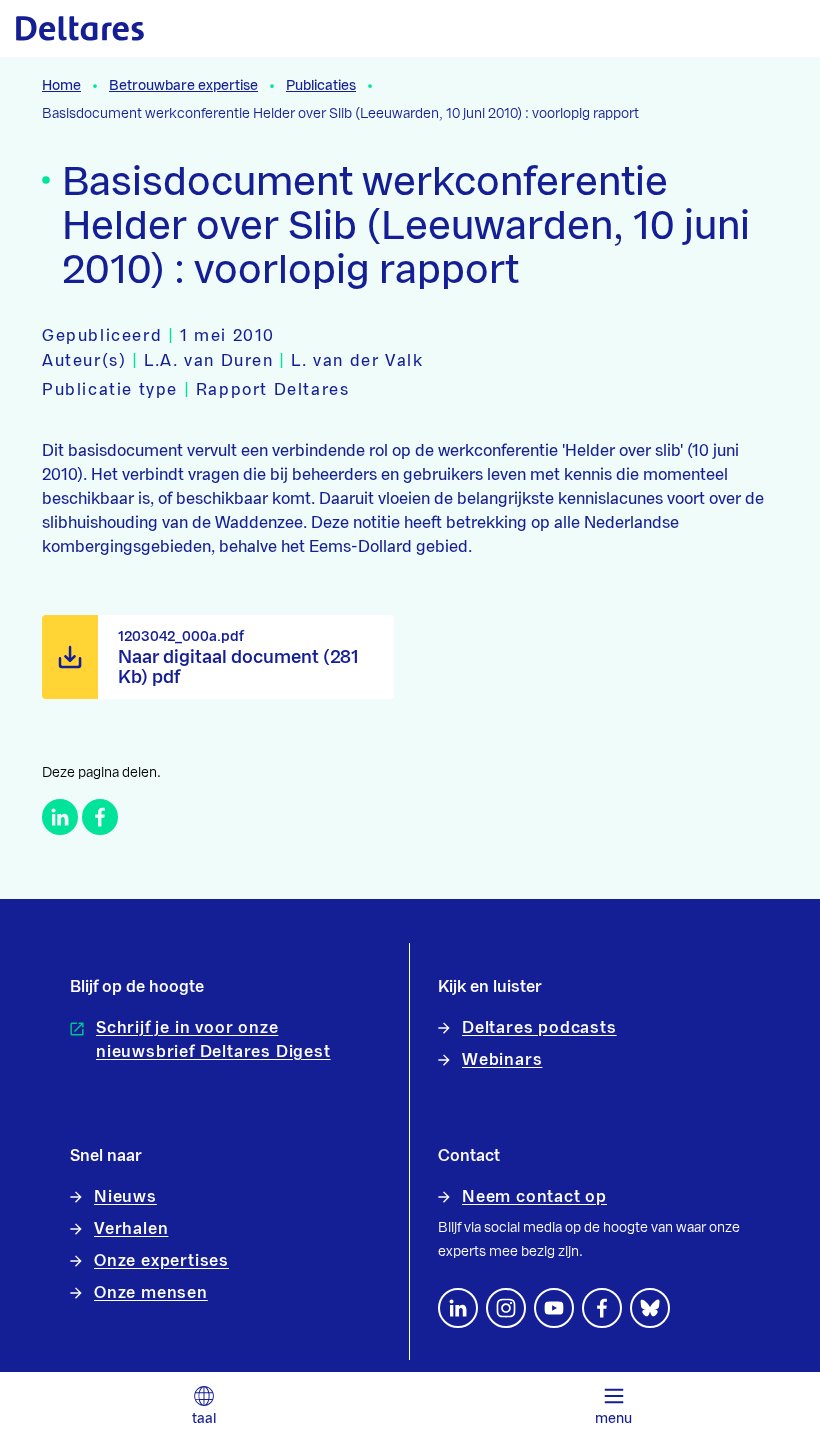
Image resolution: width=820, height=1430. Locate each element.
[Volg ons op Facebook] (602, 1308)
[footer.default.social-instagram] (506, 1308)
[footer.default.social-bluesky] (650, 1308)
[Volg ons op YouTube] (554, 1308)
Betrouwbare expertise (183, 86)
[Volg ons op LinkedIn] (458, 1308)
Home (61, 86)
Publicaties (321, 86)
